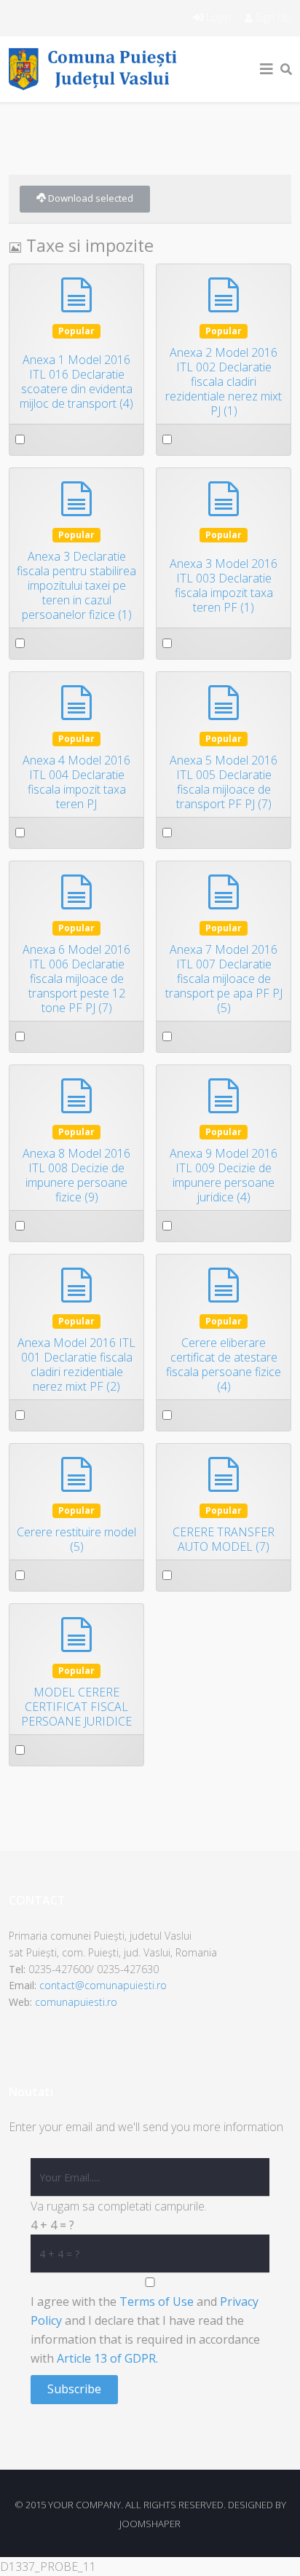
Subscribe (74, 2389)
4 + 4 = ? (52, 2225)
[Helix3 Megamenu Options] (267, 69)
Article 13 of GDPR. (107, 2358)
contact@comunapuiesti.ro (103, 1985)
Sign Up (272, 17)
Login (218, 17)
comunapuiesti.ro (76, 2002)
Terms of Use (157, 2302)
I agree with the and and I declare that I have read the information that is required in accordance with (145, 2330)
